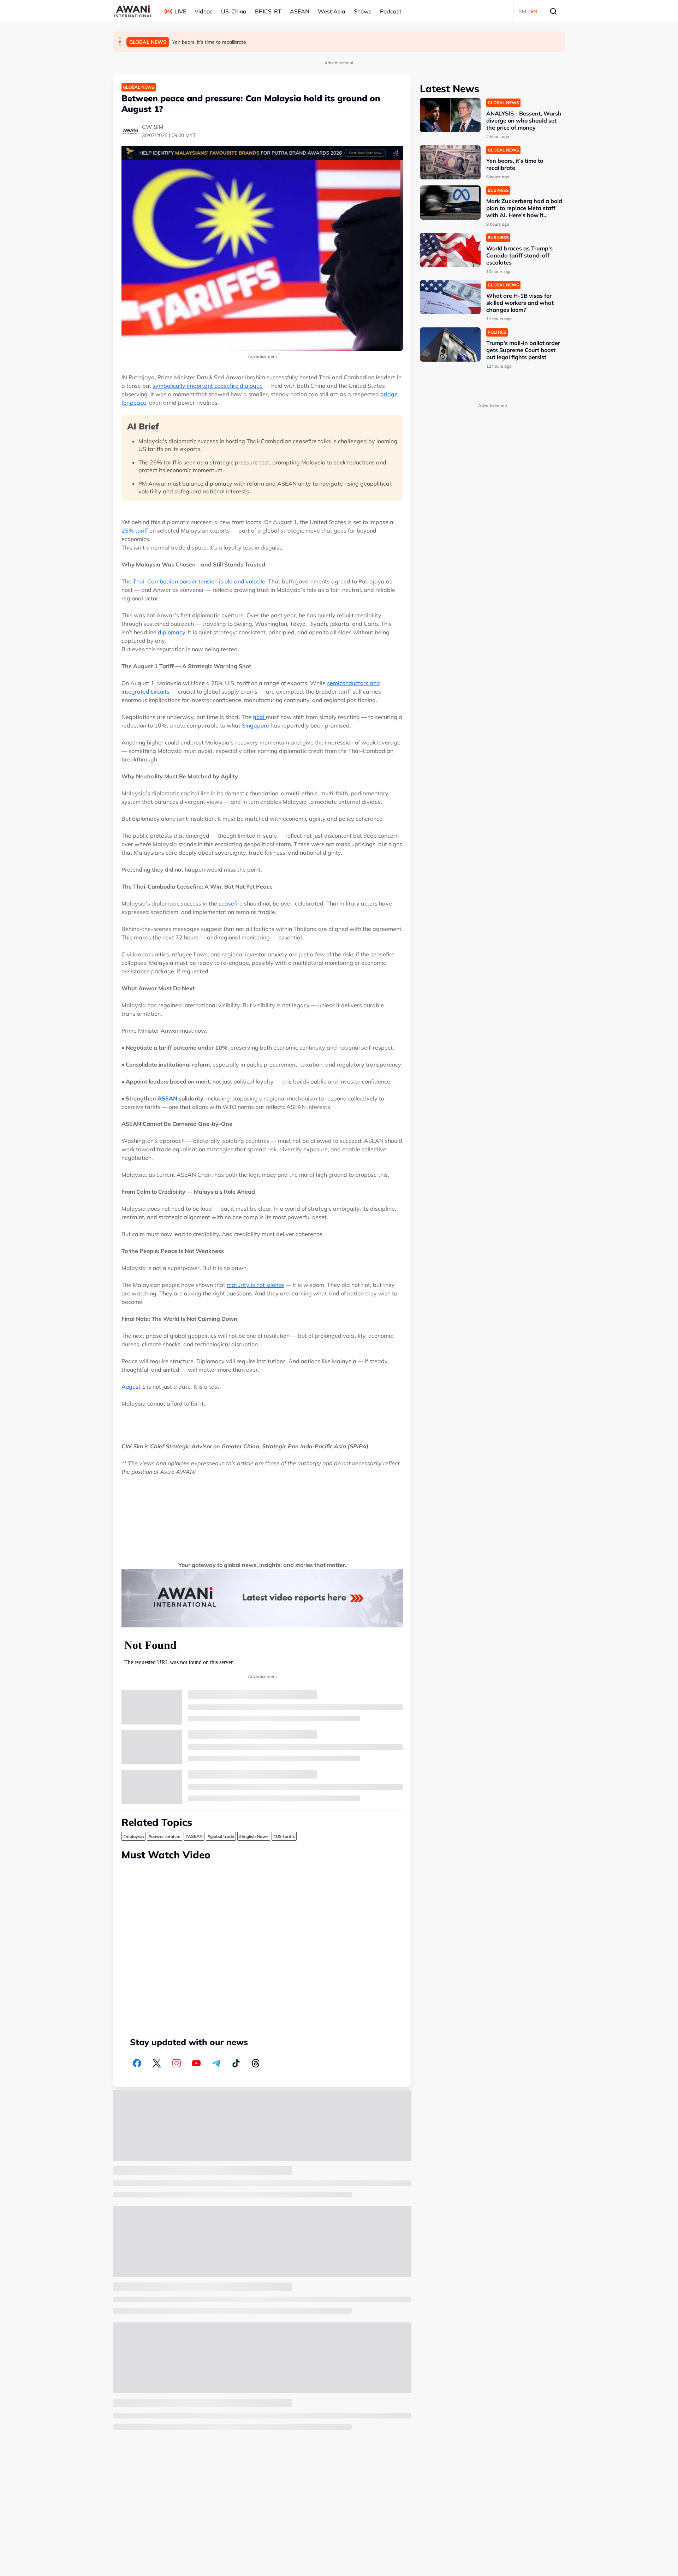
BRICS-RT (268, 11)
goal (259, 717)
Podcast (391, 11)
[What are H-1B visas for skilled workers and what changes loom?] (450, 297)
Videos (204, 11)
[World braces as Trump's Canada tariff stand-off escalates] (450, 250)
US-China (234, 11)
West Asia (332, 11)
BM (522, 11)
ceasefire (231, 903)
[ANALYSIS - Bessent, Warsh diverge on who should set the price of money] (450, 115)
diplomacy (171, 632)
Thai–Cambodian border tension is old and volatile (199, 581)
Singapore (256, 725)
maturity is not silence (255, 1285)
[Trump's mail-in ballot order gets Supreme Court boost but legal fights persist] (450, 345)
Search (553, 11)
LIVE (180, 11)
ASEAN (300, 11)
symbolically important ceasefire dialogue (208, 386)
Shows (363, 11)
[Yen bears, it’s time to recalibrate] (450, 162)
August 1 (133, 1387)
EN (534, 11)
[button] (120, 38)
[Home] (133, 11)
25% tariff (135, 530)
